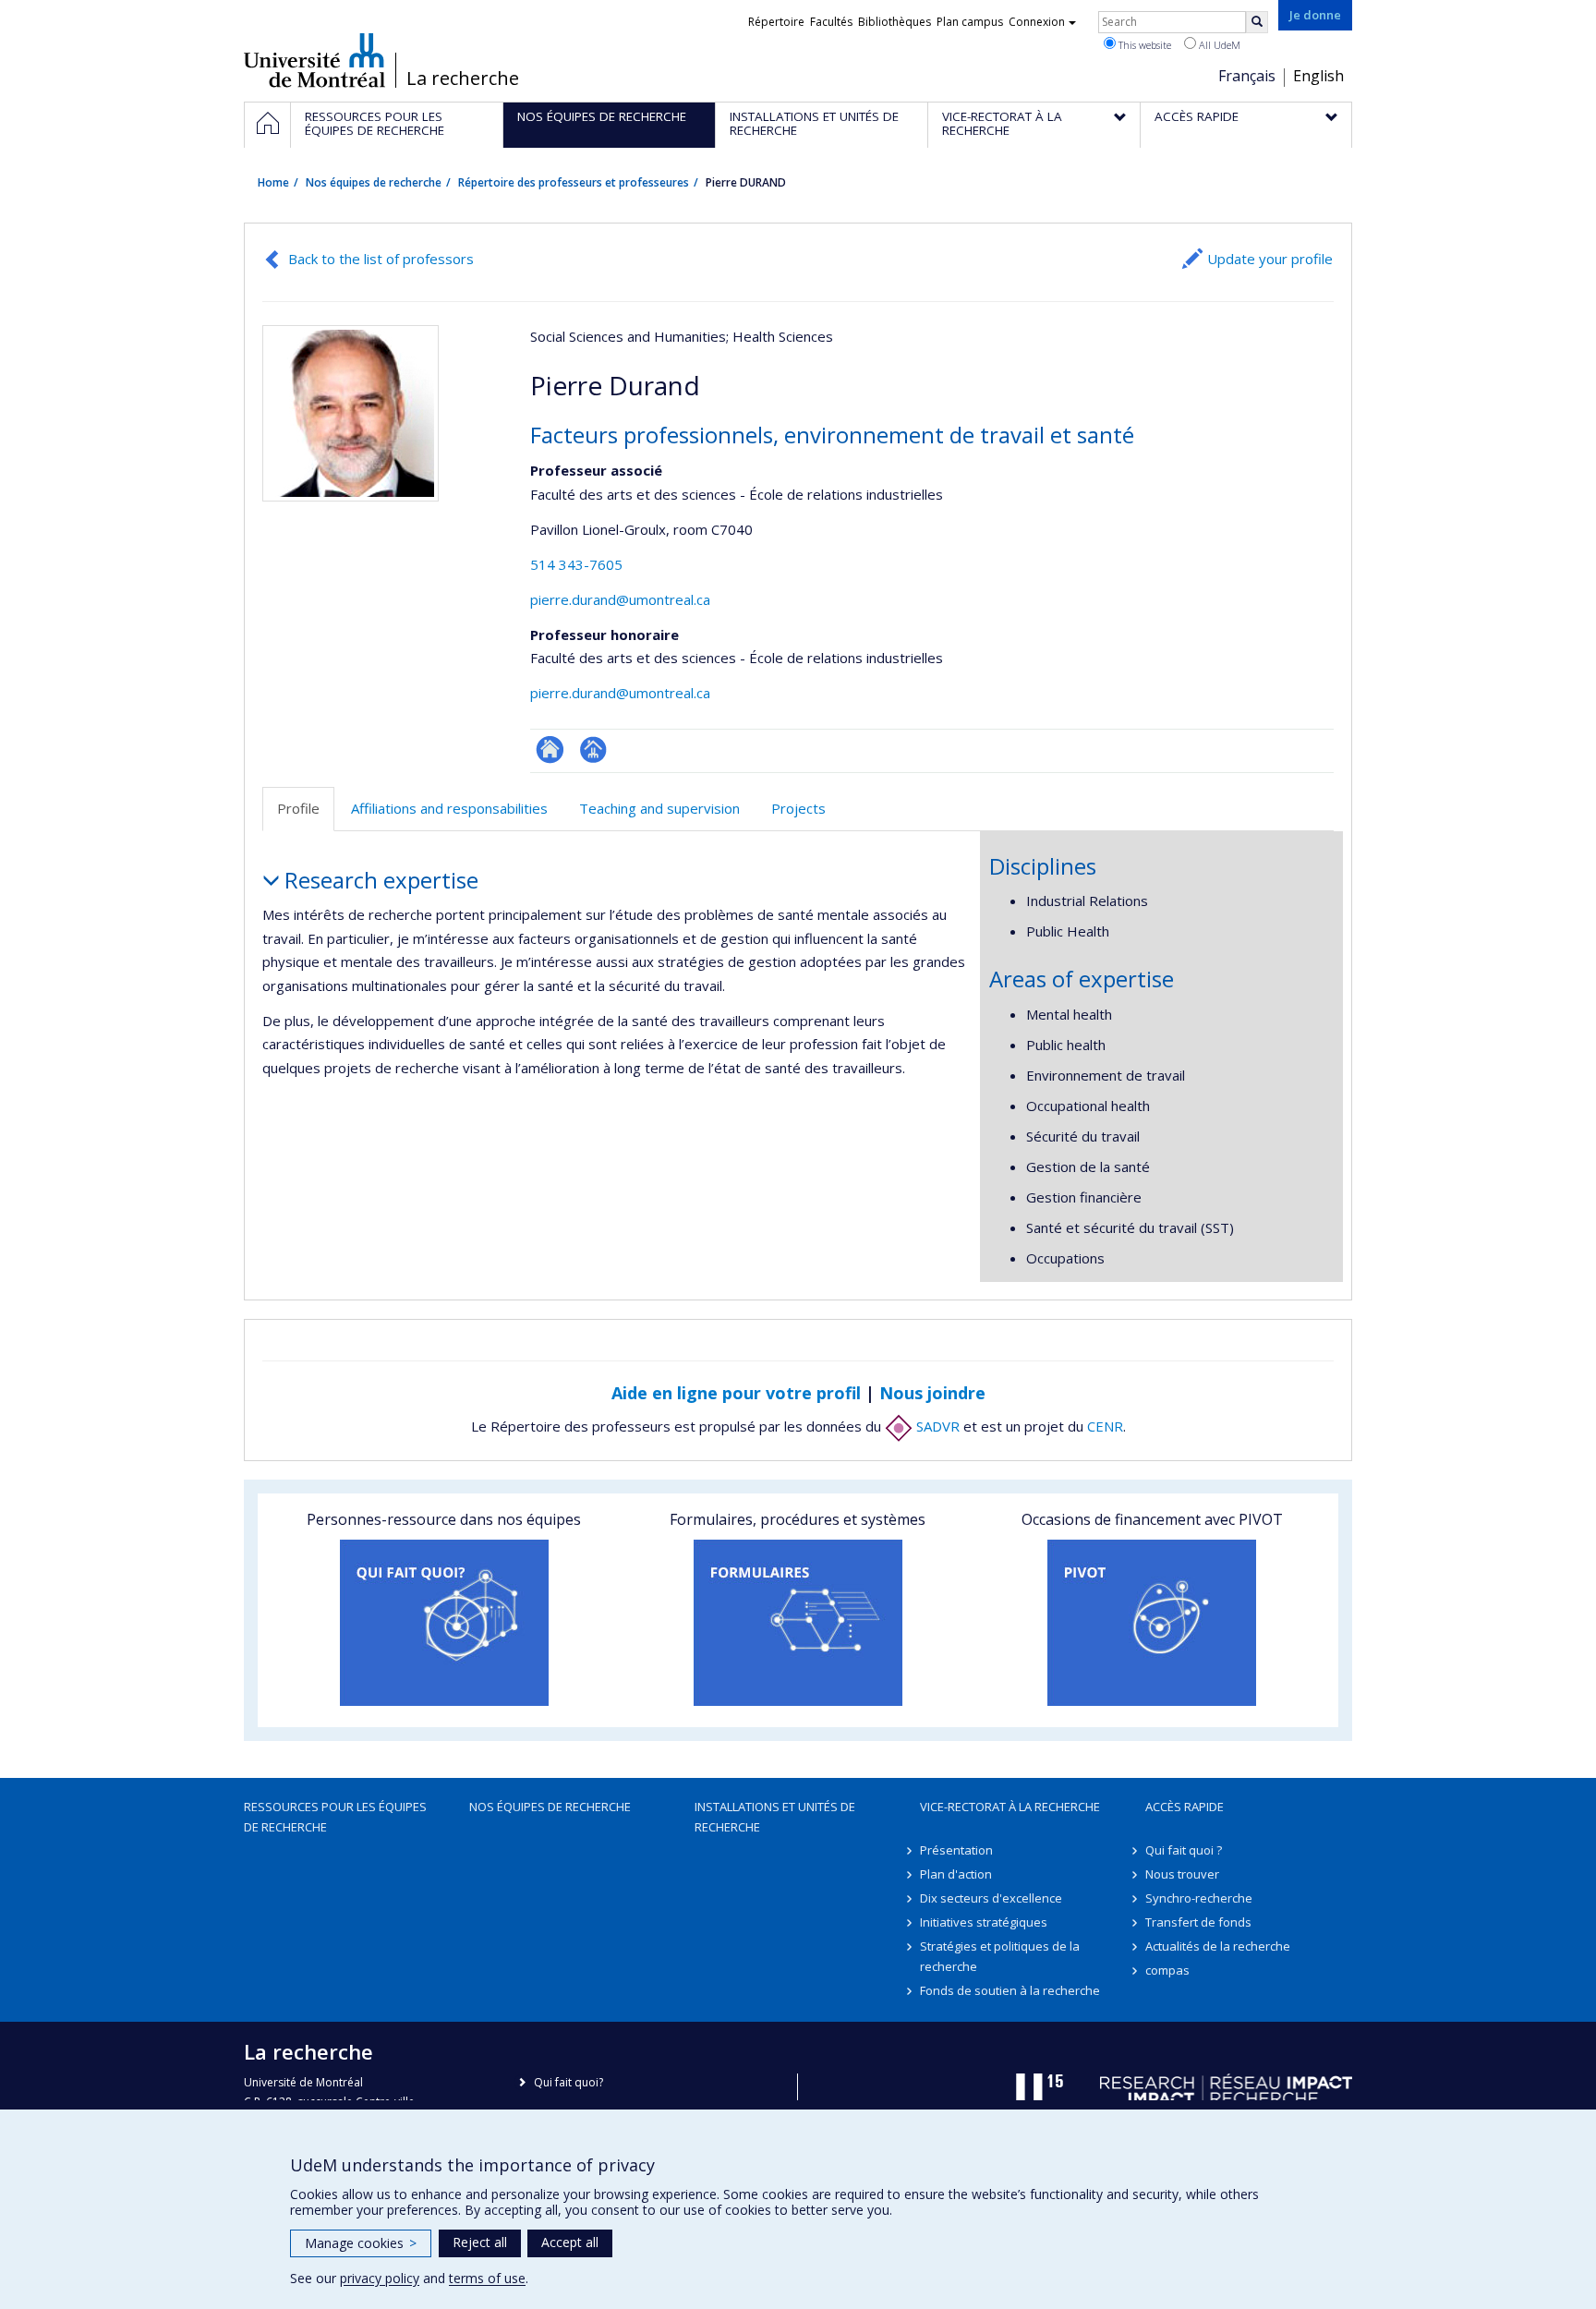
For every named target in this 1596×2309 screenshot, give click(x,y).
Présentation (956, 1850)
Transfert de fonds (1198, 1922)
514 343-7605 (576, 564)
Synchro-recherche (1199, 1898)
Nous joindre (932, 1393)
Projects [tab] (798, 808)
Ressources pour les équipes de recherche (335, 1817)
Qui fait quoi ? (1184, 1850)
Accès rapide (1185, 1807)
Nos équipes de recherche (374, 182)
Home (273, 182)
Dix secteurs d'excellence (991, 1898)
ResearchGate (550, 750)
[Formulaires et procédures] (798, 1623)
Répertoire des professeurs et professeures (574, 182)
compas (1167, 1970)
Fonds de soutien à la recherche (1010, 1990)
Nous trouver (1182, 1874)
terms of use (487, 2278)
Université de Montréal (314, 60)
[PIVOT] (1152, 1623)
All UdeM (1218, 45)
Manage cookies (361, 2243)
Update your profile (1270, 259)
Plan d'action (956, 1874)
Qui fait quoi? (568, 2082)
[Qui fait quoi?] (444, 1623)
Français (1247, 76)
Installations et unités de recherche (775, 1817)
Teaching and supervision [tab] (659, 808)
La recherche (463, 79)
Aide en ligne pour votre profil (736, 1393)
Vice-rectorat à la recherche (1010, 1807)
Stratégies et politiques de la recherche (1000, 1956)
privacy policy (380, 2278)
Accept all (570, 2242)
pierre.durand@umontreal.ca (620, 599)
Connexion (1037, 22)
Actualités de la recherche (1218, 1946)
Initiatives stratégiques (984, 1922)
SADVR (936, 1426)
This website (1143, 45)
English (1318, 76)
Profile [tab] (298, 808)
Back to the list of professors (381, 259)
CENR (1105, 1426)
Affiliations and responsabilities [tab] (449, 808)
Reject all (480, 2242)
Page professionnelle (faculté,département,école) (593, 750)
